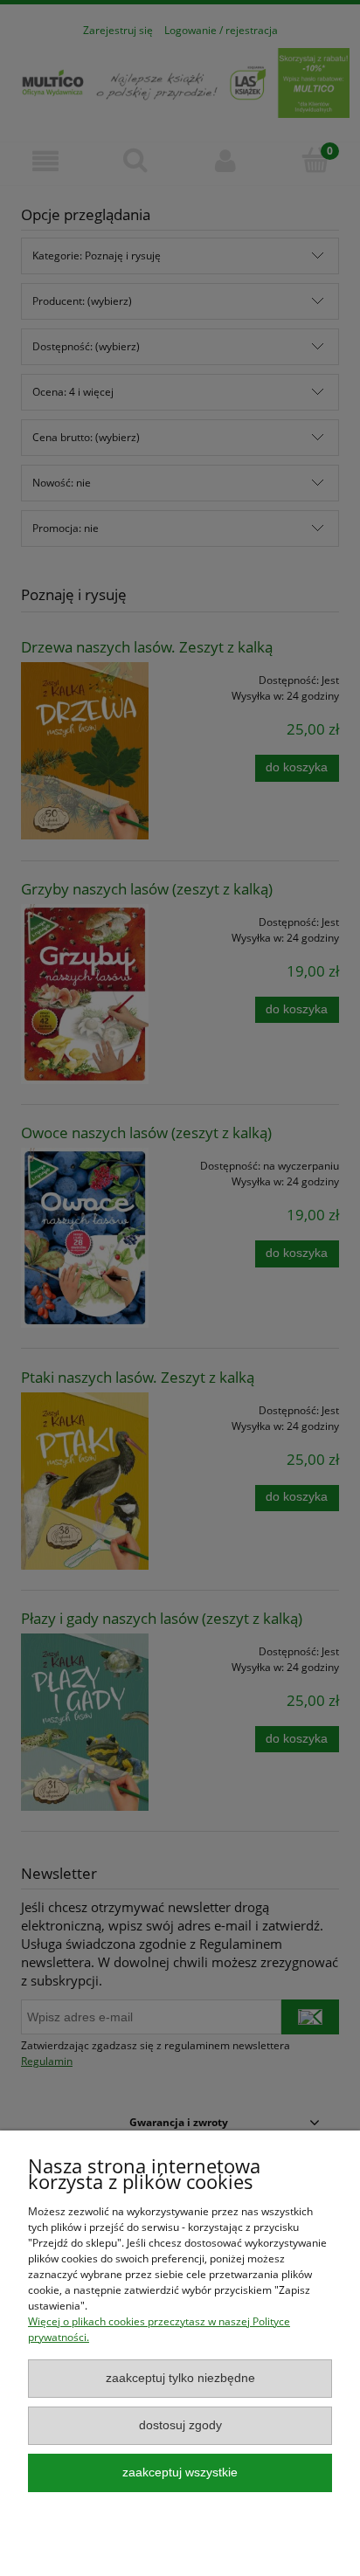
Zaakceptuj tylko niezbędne (180, 2378)
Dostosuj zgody (180, 2425)
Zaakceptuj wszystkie (180, 2472)
